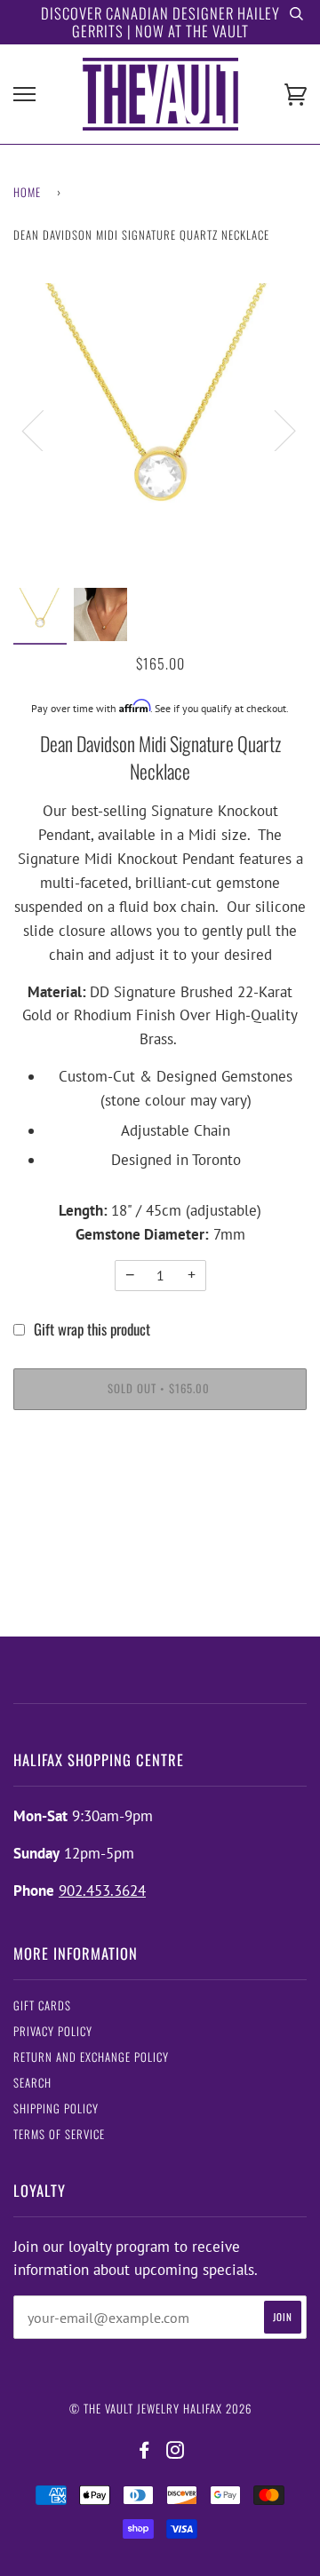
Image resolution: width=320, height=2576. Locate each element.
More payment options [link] (160, 1490)
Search (32, 2083)
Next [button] (274, 430)
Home (27, 192)
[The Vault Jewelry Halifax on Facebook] (144, 2450)
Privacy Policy (53, 2031)
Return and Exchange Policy (91, 2057)
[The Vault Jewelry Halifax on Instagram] (176, 2450)
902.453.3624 (102, 1890)
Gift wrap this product (92, 1329)
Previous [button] (44, 430)
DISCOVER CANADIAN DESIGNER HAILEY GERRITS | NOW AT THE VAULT (160, 22)
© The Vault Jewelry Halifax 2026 (160, 2409)
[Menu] (24, 95)
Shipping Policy (56, 2108)
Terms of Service (59, 2134)
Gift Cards (42, 2005)
